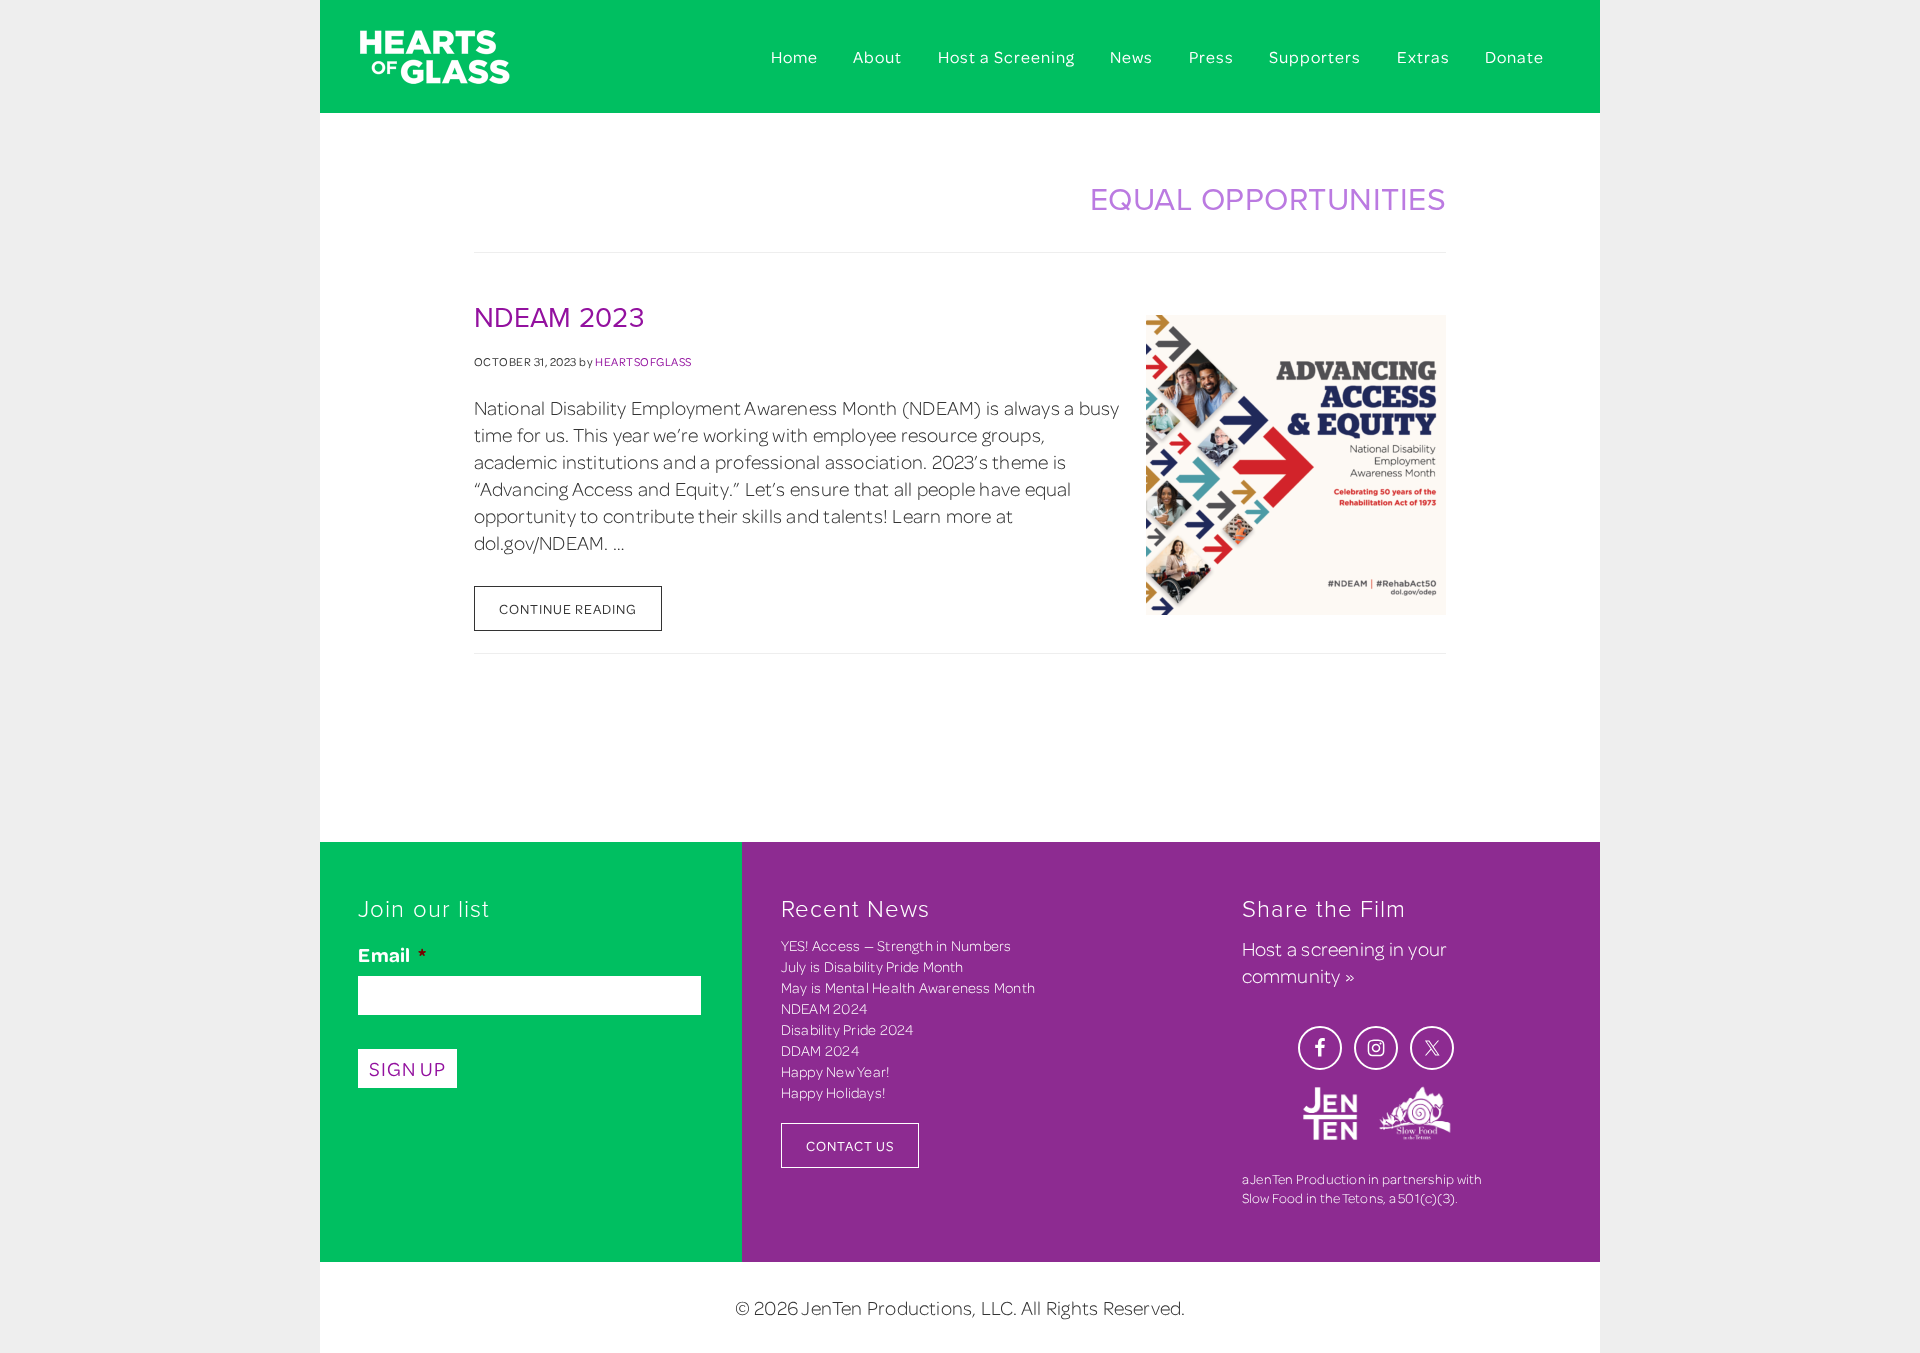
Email (392, 955)
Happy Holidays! (833, 1092)
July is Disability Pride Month (872, 966)
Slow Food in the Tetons (1312, 1197)
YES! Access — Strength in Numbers (896, 945)
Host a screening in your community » (1344, 962)
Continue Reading (568, 608)
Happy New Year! (835, 1071)
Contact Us (850, 1145)
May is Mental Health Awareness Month (908, 987)
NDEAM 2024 (824, 1008)
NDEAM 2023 (559, 318)
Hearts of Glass (460, 58)
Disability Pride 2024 (848, 1029)
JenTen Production (1308, 1178)
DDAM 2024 (820, 1050)
